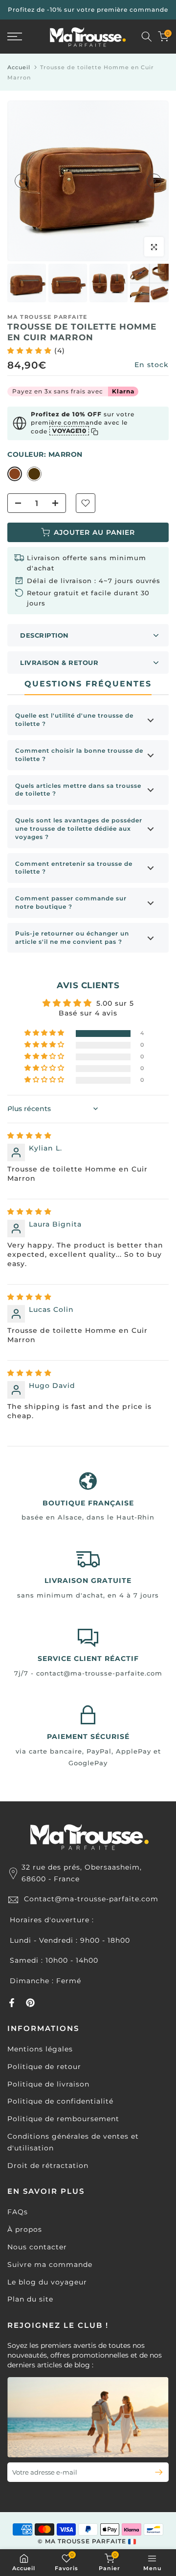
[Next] (154, 181)
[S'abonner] (155, 2472)
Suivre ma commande (50, 2264)
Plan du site (30, 2299)
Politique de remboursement (63, 2119)
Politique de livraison (48, 2084)
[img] (30, 1135)
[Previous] (22, 181)
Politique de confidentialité (60, 2101)
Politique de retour (44, 2067)
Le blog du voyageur (47, 2282)
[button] (31, 351)
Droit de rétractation (48, 2166)
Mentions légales (40, 2049)
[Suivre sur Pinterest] (30, 2003)
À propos (25, 2229)
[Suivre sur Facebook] (12, 2003)
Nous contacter (37, 2247)
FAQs (18, 2212)
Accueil (19, 67)
